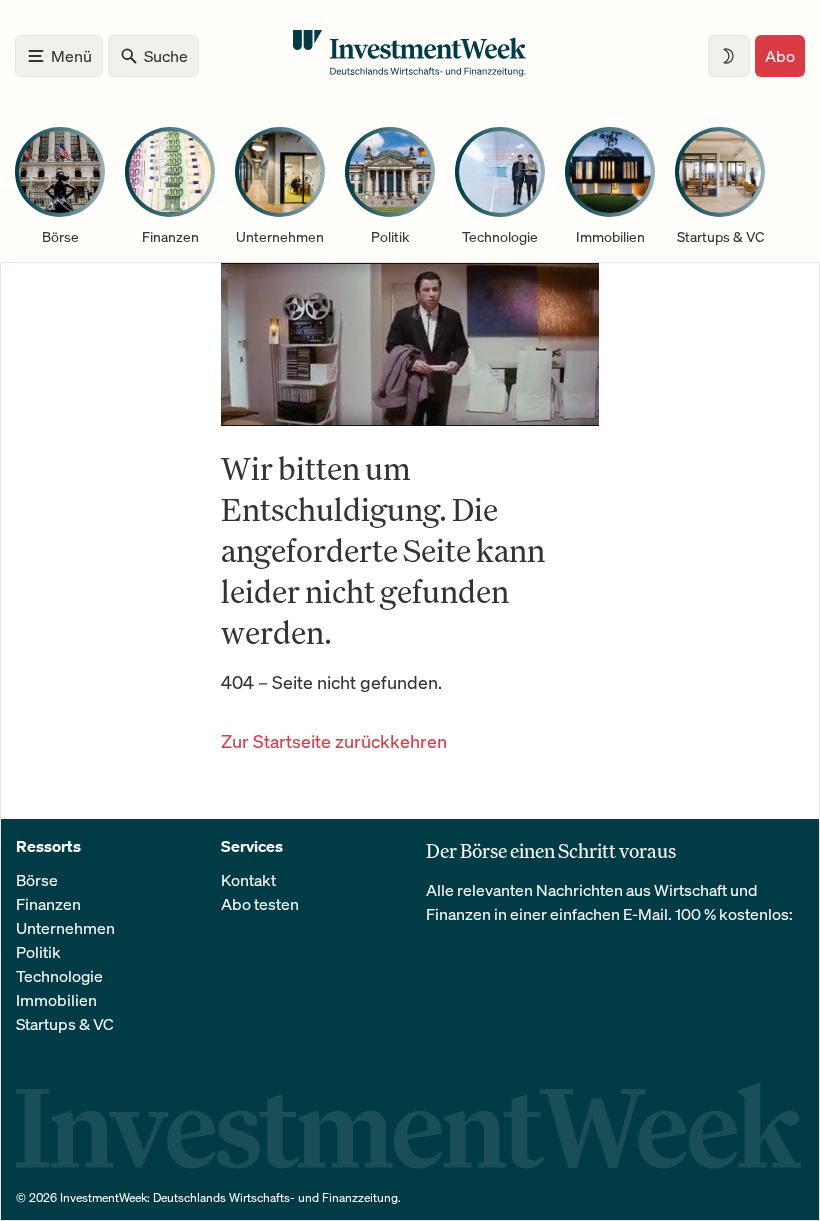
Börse (37, 880)
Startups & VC (65, 1024)
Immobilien (56, 1000)
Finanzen (48, 904)
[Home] (409, 71)
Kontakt (248, 880)
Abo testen (260, 904)
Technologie (59, 976)
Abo (780, 56)
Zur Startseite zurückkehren (334, 741)
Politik (38, 952)
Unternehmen (65, 928)
